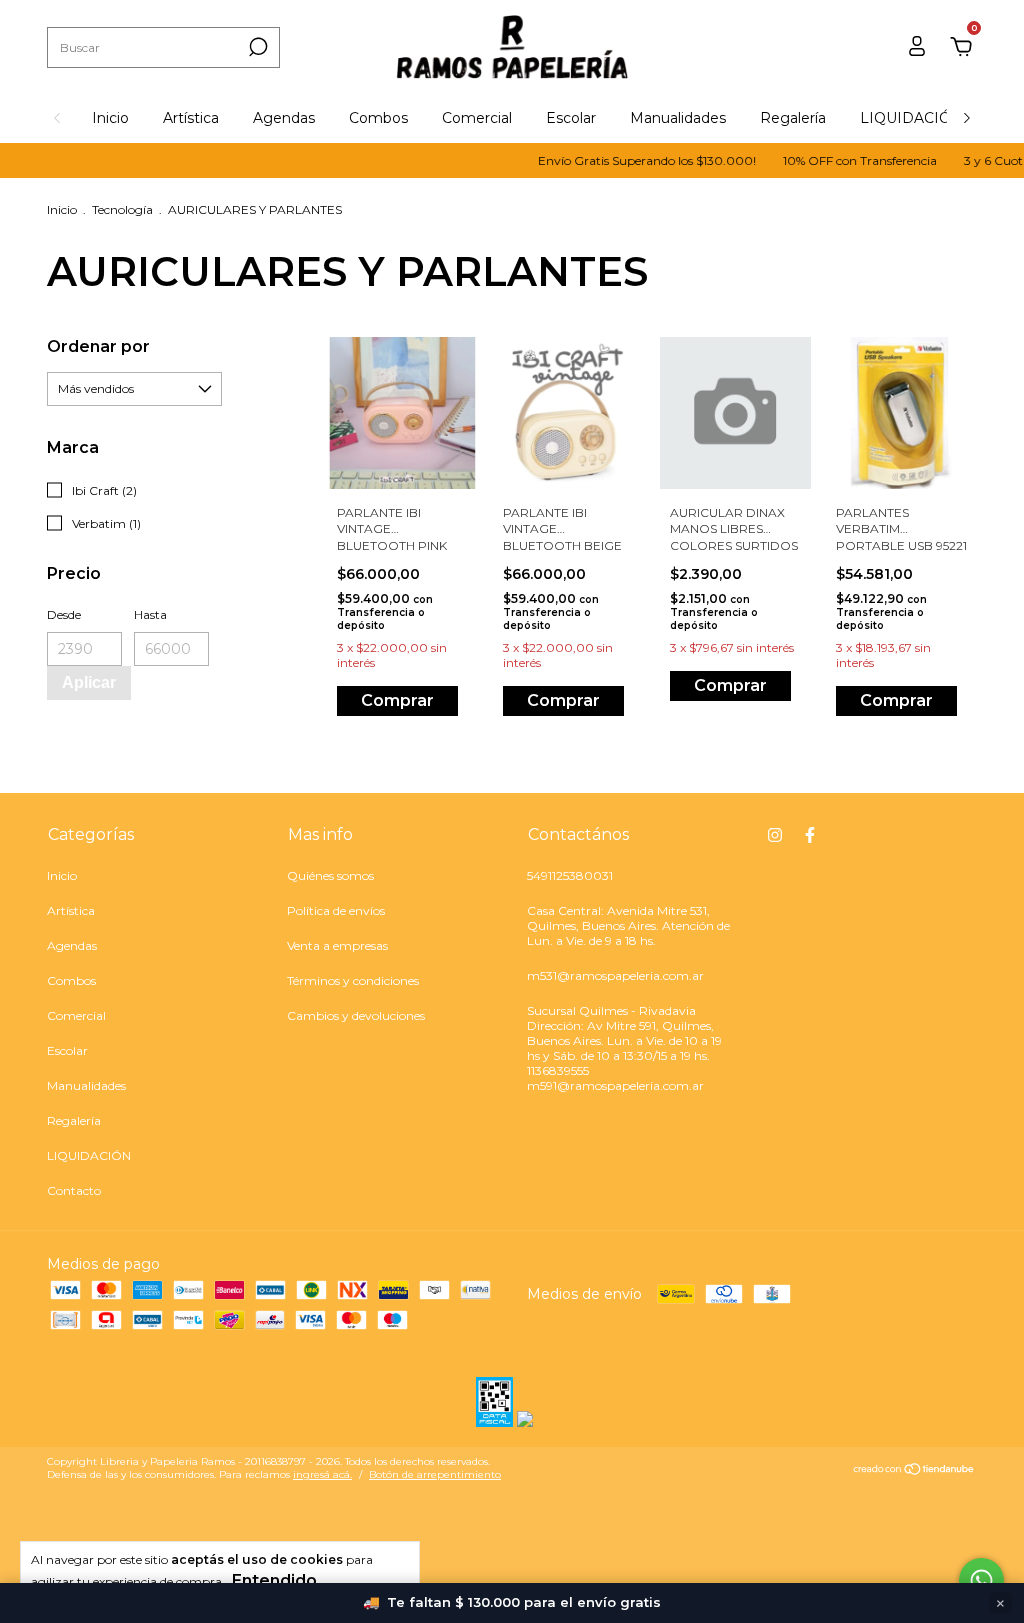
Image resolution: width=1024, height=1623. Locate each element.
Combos (378, 118)
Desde (64, 614)
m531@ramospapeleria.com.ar (615, 975)
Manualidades (678, 118)
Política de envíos (336, 910)
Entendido (274, 1580)
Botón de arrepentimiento (435, 1474)
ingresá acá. (322, 1474)
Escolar (571, 118)
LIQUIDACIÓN (911, 118)
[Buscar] (256, 47)
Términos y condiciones (353, 980)
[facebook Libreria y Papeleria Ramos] (810, 835)
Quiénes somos (330, 875)
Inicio (110, 118)
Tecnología (122, 209)
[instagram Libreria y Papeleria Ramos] (775, 835)
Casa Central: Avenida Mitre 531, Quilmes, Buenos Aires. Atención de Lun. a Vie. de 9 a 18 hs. (628, 925)
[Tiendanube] (914, 1471)
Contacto (74, 1190)
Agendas (284, 118)
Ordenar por (98, 346)
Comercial (477, 118)
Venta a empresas (337, 945)
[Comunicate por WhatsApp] (981, 1580)
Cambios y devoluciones (356, 1015)
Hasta (150, 614)
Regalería (793, 118)
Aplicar (89, 682)
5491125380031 (570, 875)
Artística (191, 118)
